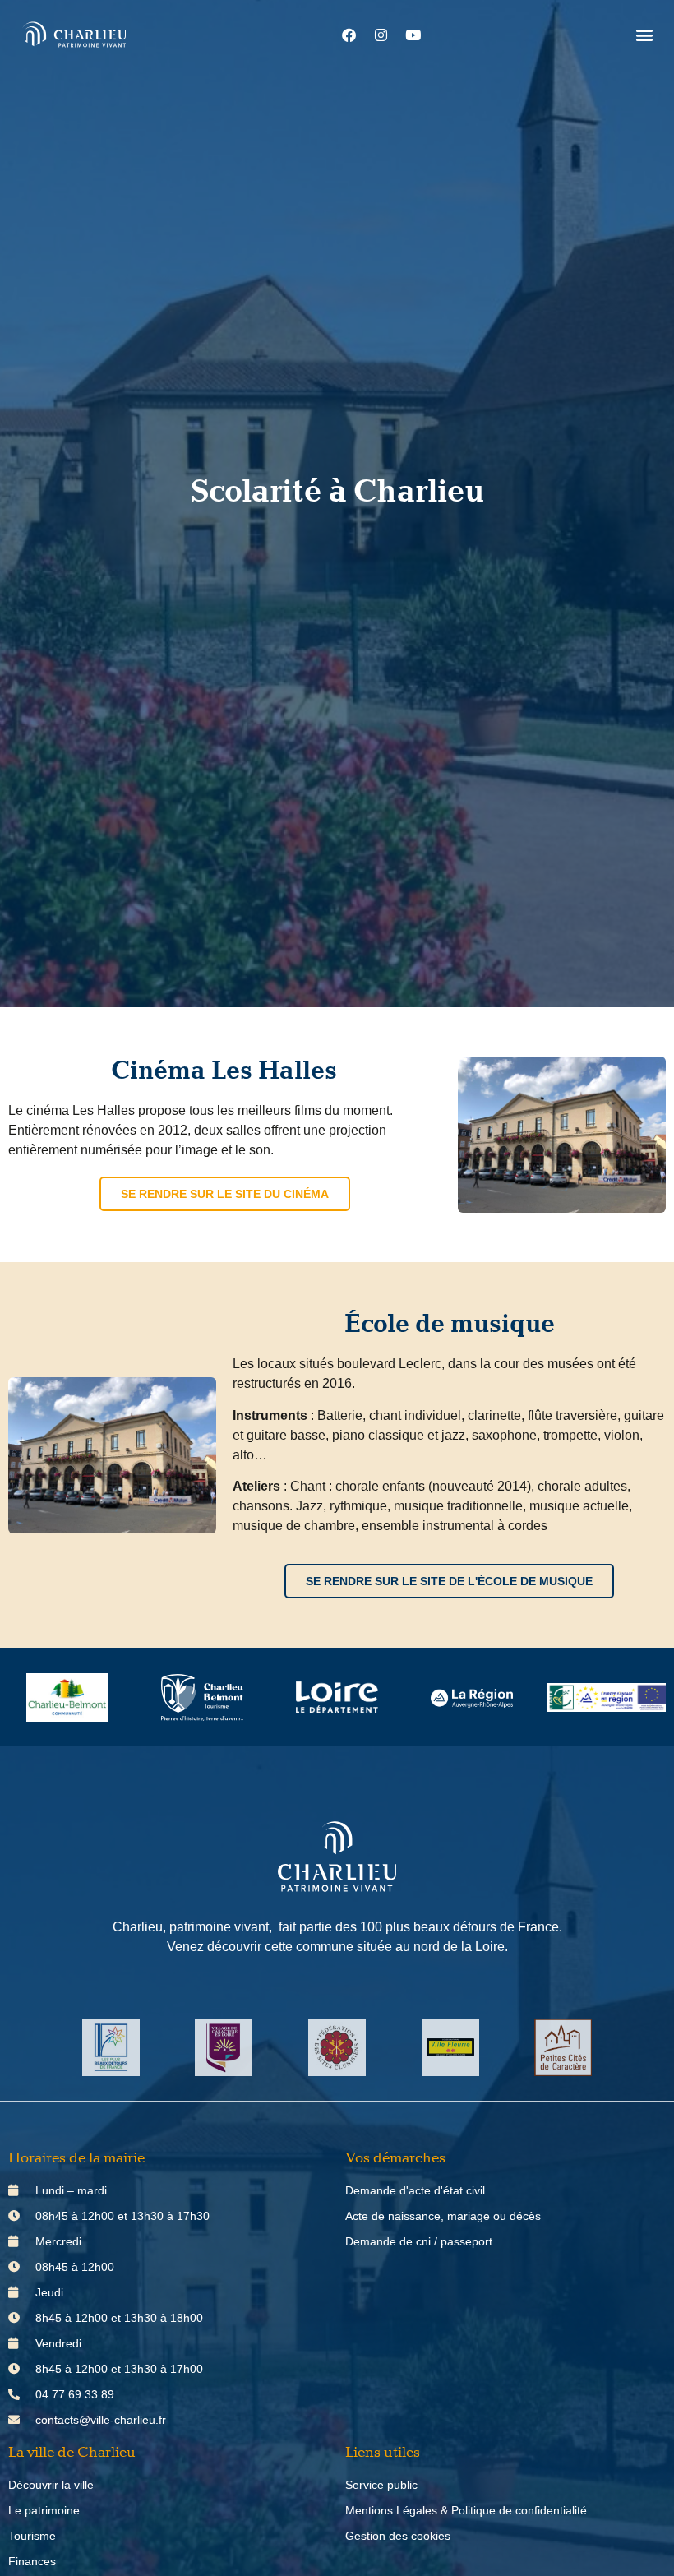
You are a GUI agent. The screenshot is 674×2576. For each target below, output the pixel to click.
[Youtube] (413, 35)
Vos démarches (395, 2158)
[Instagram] (381, 35)
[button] (644, 35)
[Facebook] (349, 35)
